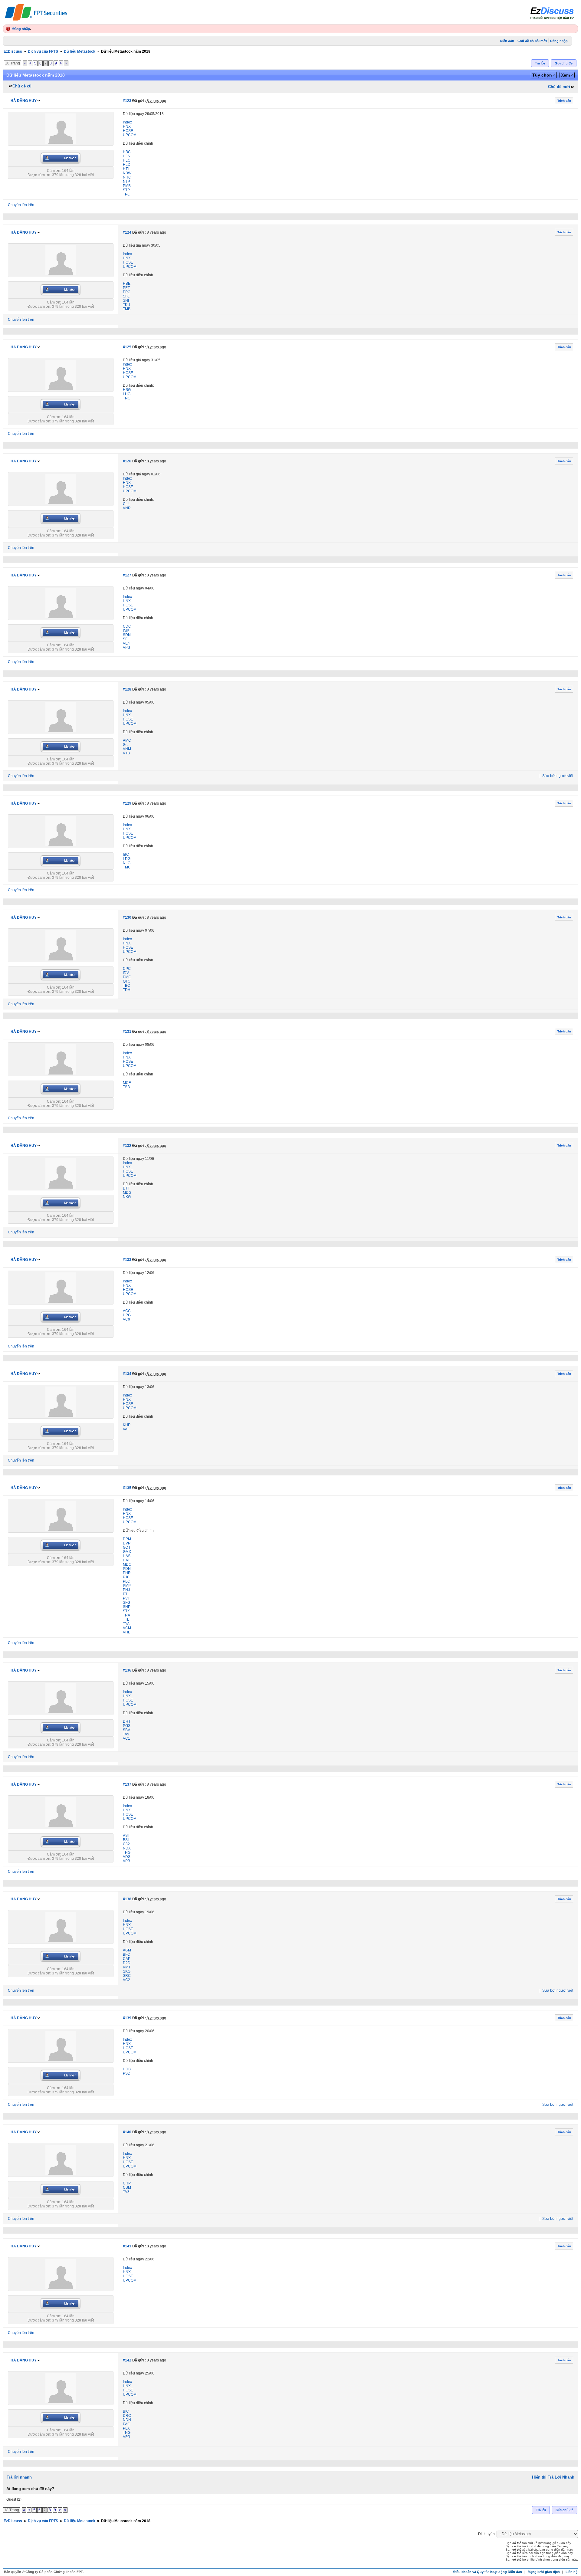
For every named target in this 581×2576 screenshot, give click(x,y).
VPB (126, 1861)
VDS (127, 1857)
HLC (127, 160)
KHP (127, 1425)
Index (127, 122)
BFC (126, 1954)
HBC (127, 152)
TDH (127, 990)
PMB (127, 186)
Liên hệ (571, 2572)
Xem (565, 75)
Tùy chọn (542, 75)
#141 (127, 2246)
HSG (127, 390)
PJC (126, 1577)
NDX (127, 1848)
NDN (127, 2420)
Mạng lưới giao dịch (544, 2572)
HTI (126, 169)
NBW (127, 173)
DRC (127, 2416)
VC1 (126, 1738)
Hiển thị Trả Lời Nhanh (553, 2477)
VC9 (126, 1319)
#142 (127, 2360)
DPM (127, 1539)
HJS (126, 156)
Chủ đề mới (559, 87)
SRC (127, 1976)
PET (126, 288)
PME (127, 977)
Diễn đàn (507, 41)
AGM (127, 1950)
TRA (126, 1615)
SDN (127, 635)
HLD (127, 165)
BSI (126, 1840)
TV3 (126, 2192)
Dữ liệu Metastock (80, 51)
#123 (127, 101)
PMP (127, 1586)
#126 (127, 461)
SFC (126, 296)
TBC (126, 986)
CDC (127, 626)
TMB (127, 309)
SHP (127, 1607)
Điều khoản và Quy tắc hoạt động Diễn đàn (488, 2572)
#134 (127, 1374)
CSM (127, 2187)
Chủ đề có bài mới (532, 41)
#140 (127, 2132)
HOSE (128, 131)
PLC (126, 1581)
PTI (126, 1594)
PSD (127, 2073)
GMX (127, 1552)
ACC (127, 1311)
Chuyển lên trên (21, 205)
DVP (127, 1543)
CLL (126, 504)
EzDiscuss (13, 51)
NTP (126, 182)
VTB (126, 753)
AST (126, 1836)
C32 (126, 1844)
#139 (127, 2018)
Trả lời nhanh (19, 2477)
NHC (127, 177)
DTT (126, 1188)
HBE (127, 284)
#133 (127, 1260)
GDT (127, 1547)
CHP (127, 2183)
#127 (127, 575)
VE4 (126, 643)
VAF (126, 1429)
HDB (127, 2069)
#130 (127, 917)
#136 (127, 1670)
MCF (127, 1083)
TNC (127, 398)
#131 (127, 1032)
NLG (127, 863)
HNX (127, 126)
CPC (127, 969)
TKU (126, 305)
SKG (127, 1971)
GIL (126, 745)
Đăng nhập (21, 29)
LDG (127, 859)
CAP (127, 1959)
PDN (127, 1569)
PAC (126, 2424)
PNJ (126, 1590)
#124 (127, 232)
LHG (127, 394)
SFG (126, 1603)
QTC (127, 981)
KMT (127, 1967)
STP (126, 190)
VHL (126, 1632)
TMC (127, 867)
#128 (127, 689)
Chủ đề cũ (22, 86)
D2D (127, 1963)
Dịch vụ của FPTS (43, 51)
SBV (126, 1730)
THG (127, 1852)
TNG (127, 2433)
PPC (127, 292)
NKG (127, 1197)
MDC (127, 1564)
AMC (127, 740)
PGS (127, 1726)
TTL (126, 1619)
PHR (127, 1573)
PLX (126, 2428)
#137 (127, 1784)
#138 (127, 1899)
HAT (126, 1560)
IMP (126, 631)
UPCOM (130, 135)
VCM (127, 1628)
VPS (126, 648)
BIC (126, 2411)
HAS (127, 1556)
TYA (126, 1624)
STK (126, 1611)
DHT (127, 1721)
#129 (127, 803)
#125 (127, 347)
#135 (127, 1488)
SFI (126, 639)
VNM (127, 749)
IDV (126, 973)
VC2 (126, 1980)
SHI (126, 300)
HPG (127, 1315)
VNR (127, 508)
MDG (127, 1193)
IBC (126, 855)
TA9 (126, 1734)
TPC (126, 194)
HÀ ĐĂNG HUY (24, 101)
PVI (126, 1598)
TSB (126, 1087)
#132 (127, 1146)
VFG (126, 2437)
